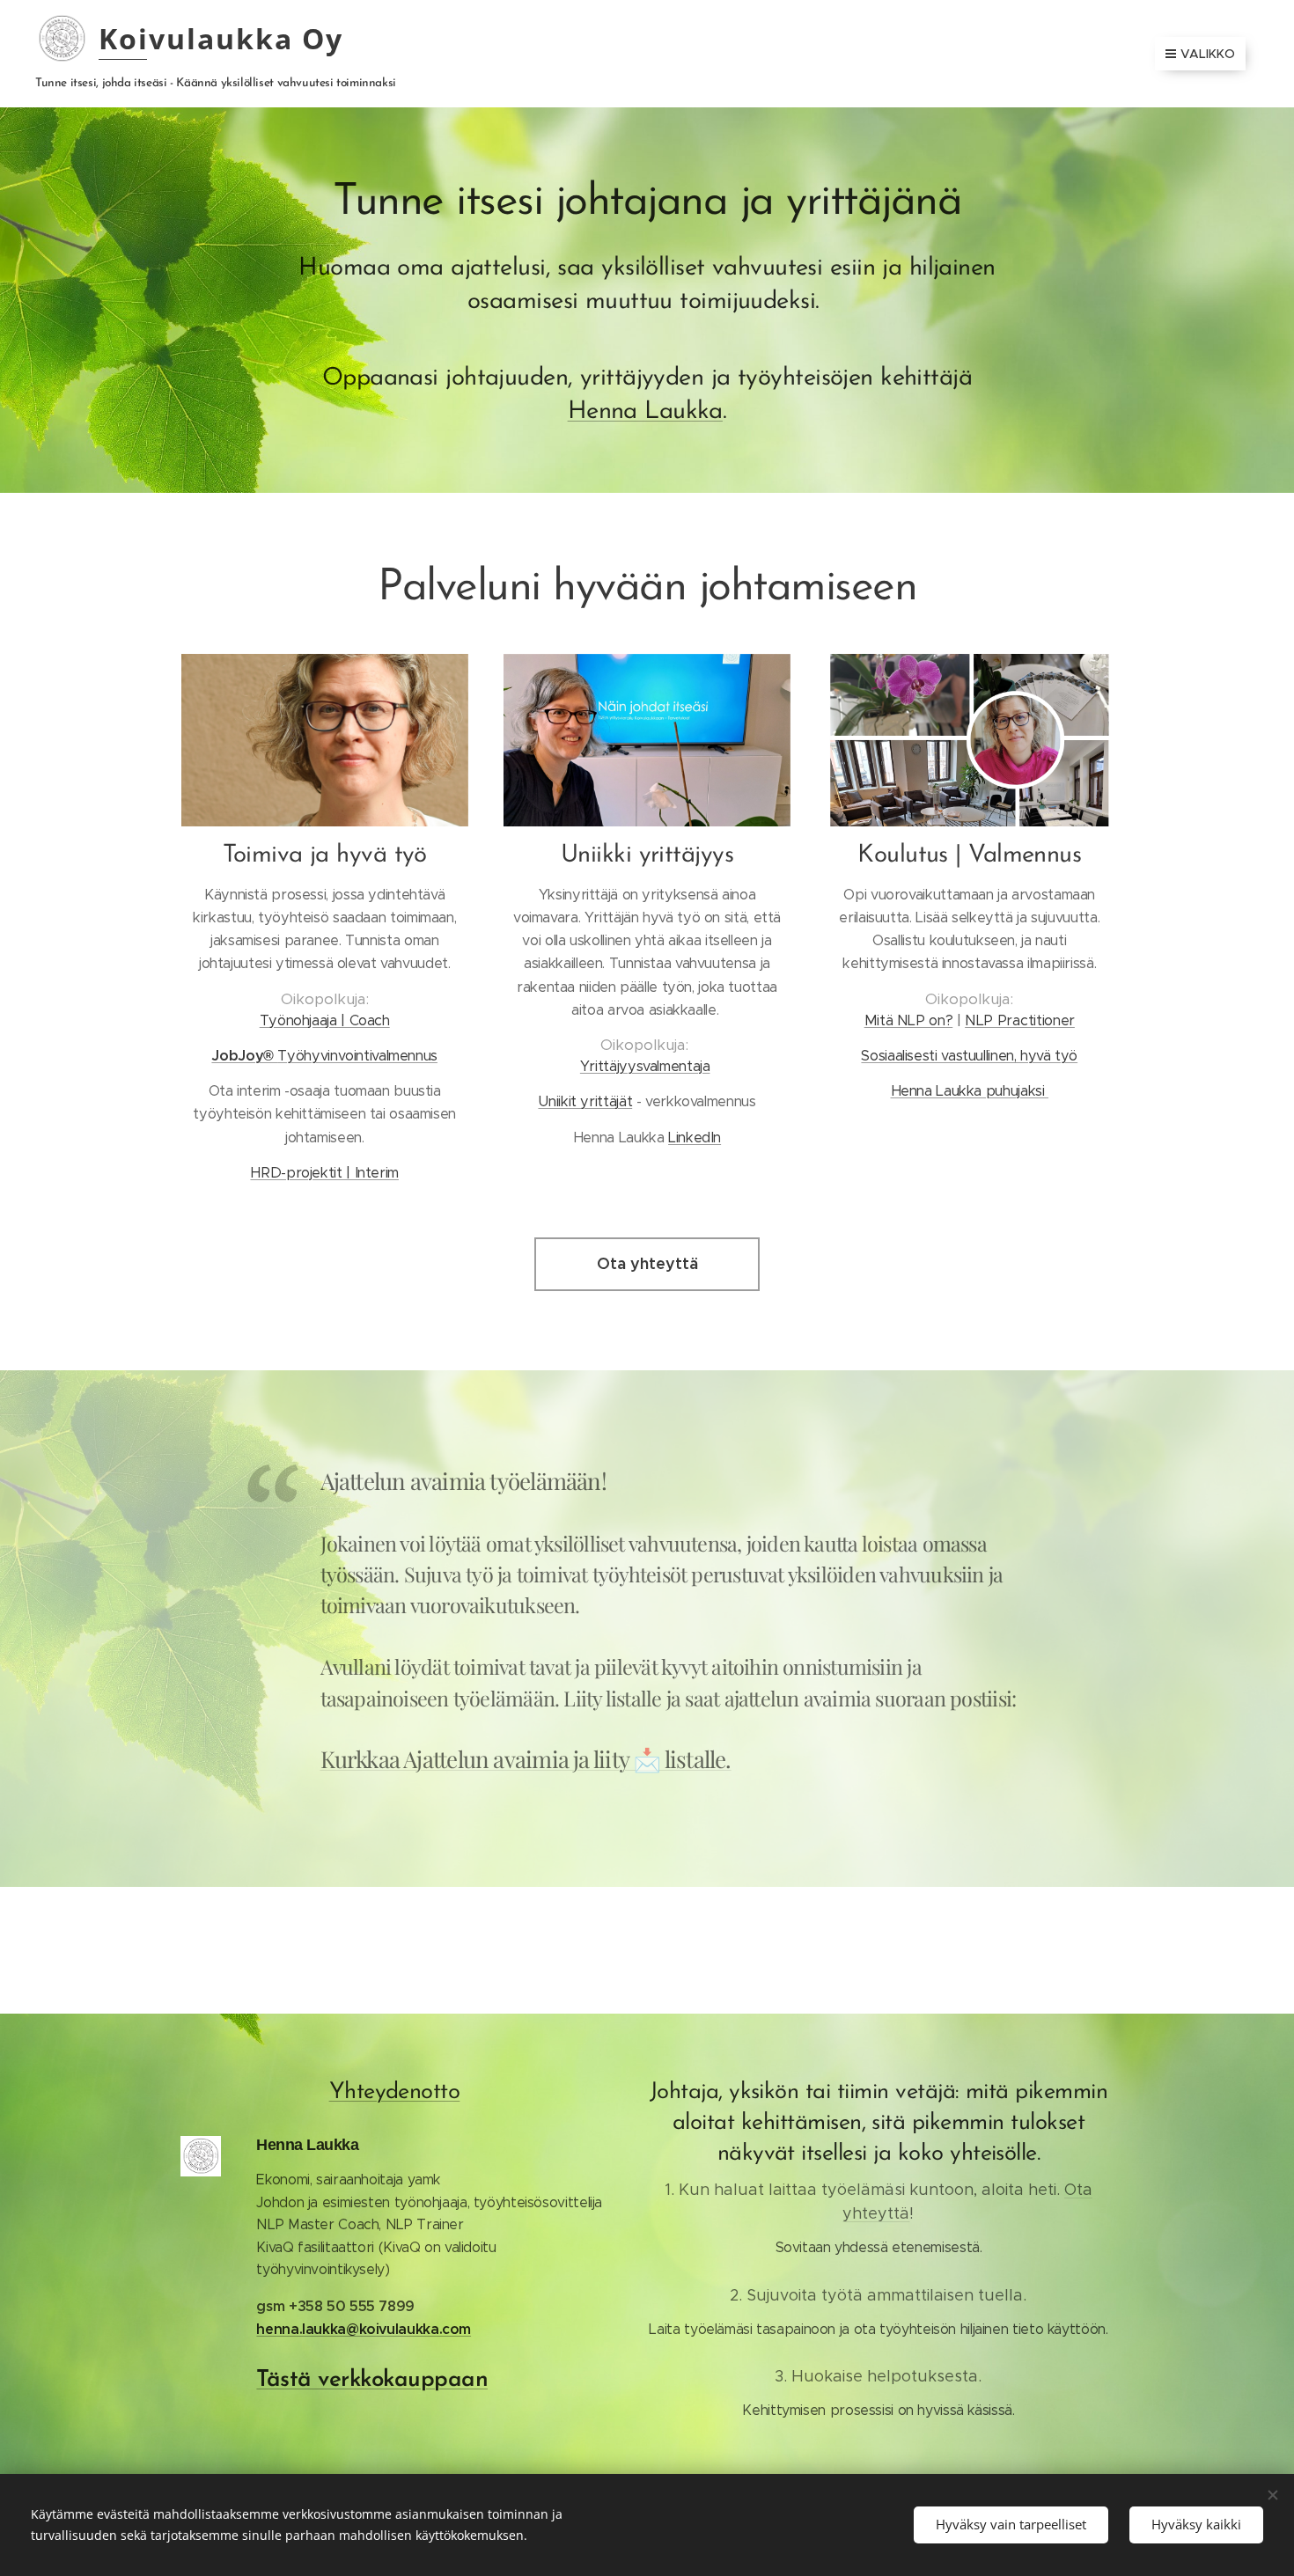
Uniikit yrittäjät (585, 1101)
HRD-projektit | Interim (324, 1173)
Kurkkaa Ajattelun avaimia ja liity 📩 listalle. (526, 1759)
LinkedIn (695, 1138)
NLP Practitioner (1020, 1020)
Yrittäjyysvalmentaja (645, 1066)
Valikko (1208, 54)
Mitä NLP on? (909, 1020)
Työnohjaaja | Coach (325, 1020)
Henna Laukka (645, 412)
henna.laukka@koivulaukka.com (364, 2329)
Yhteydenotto (395, 2092)
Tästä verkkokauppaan (372, 2380)
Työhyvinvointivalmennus (324, 1056)
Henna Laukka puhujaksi (970, 1091)
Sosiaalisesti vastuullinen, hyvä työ (969, 1056)
